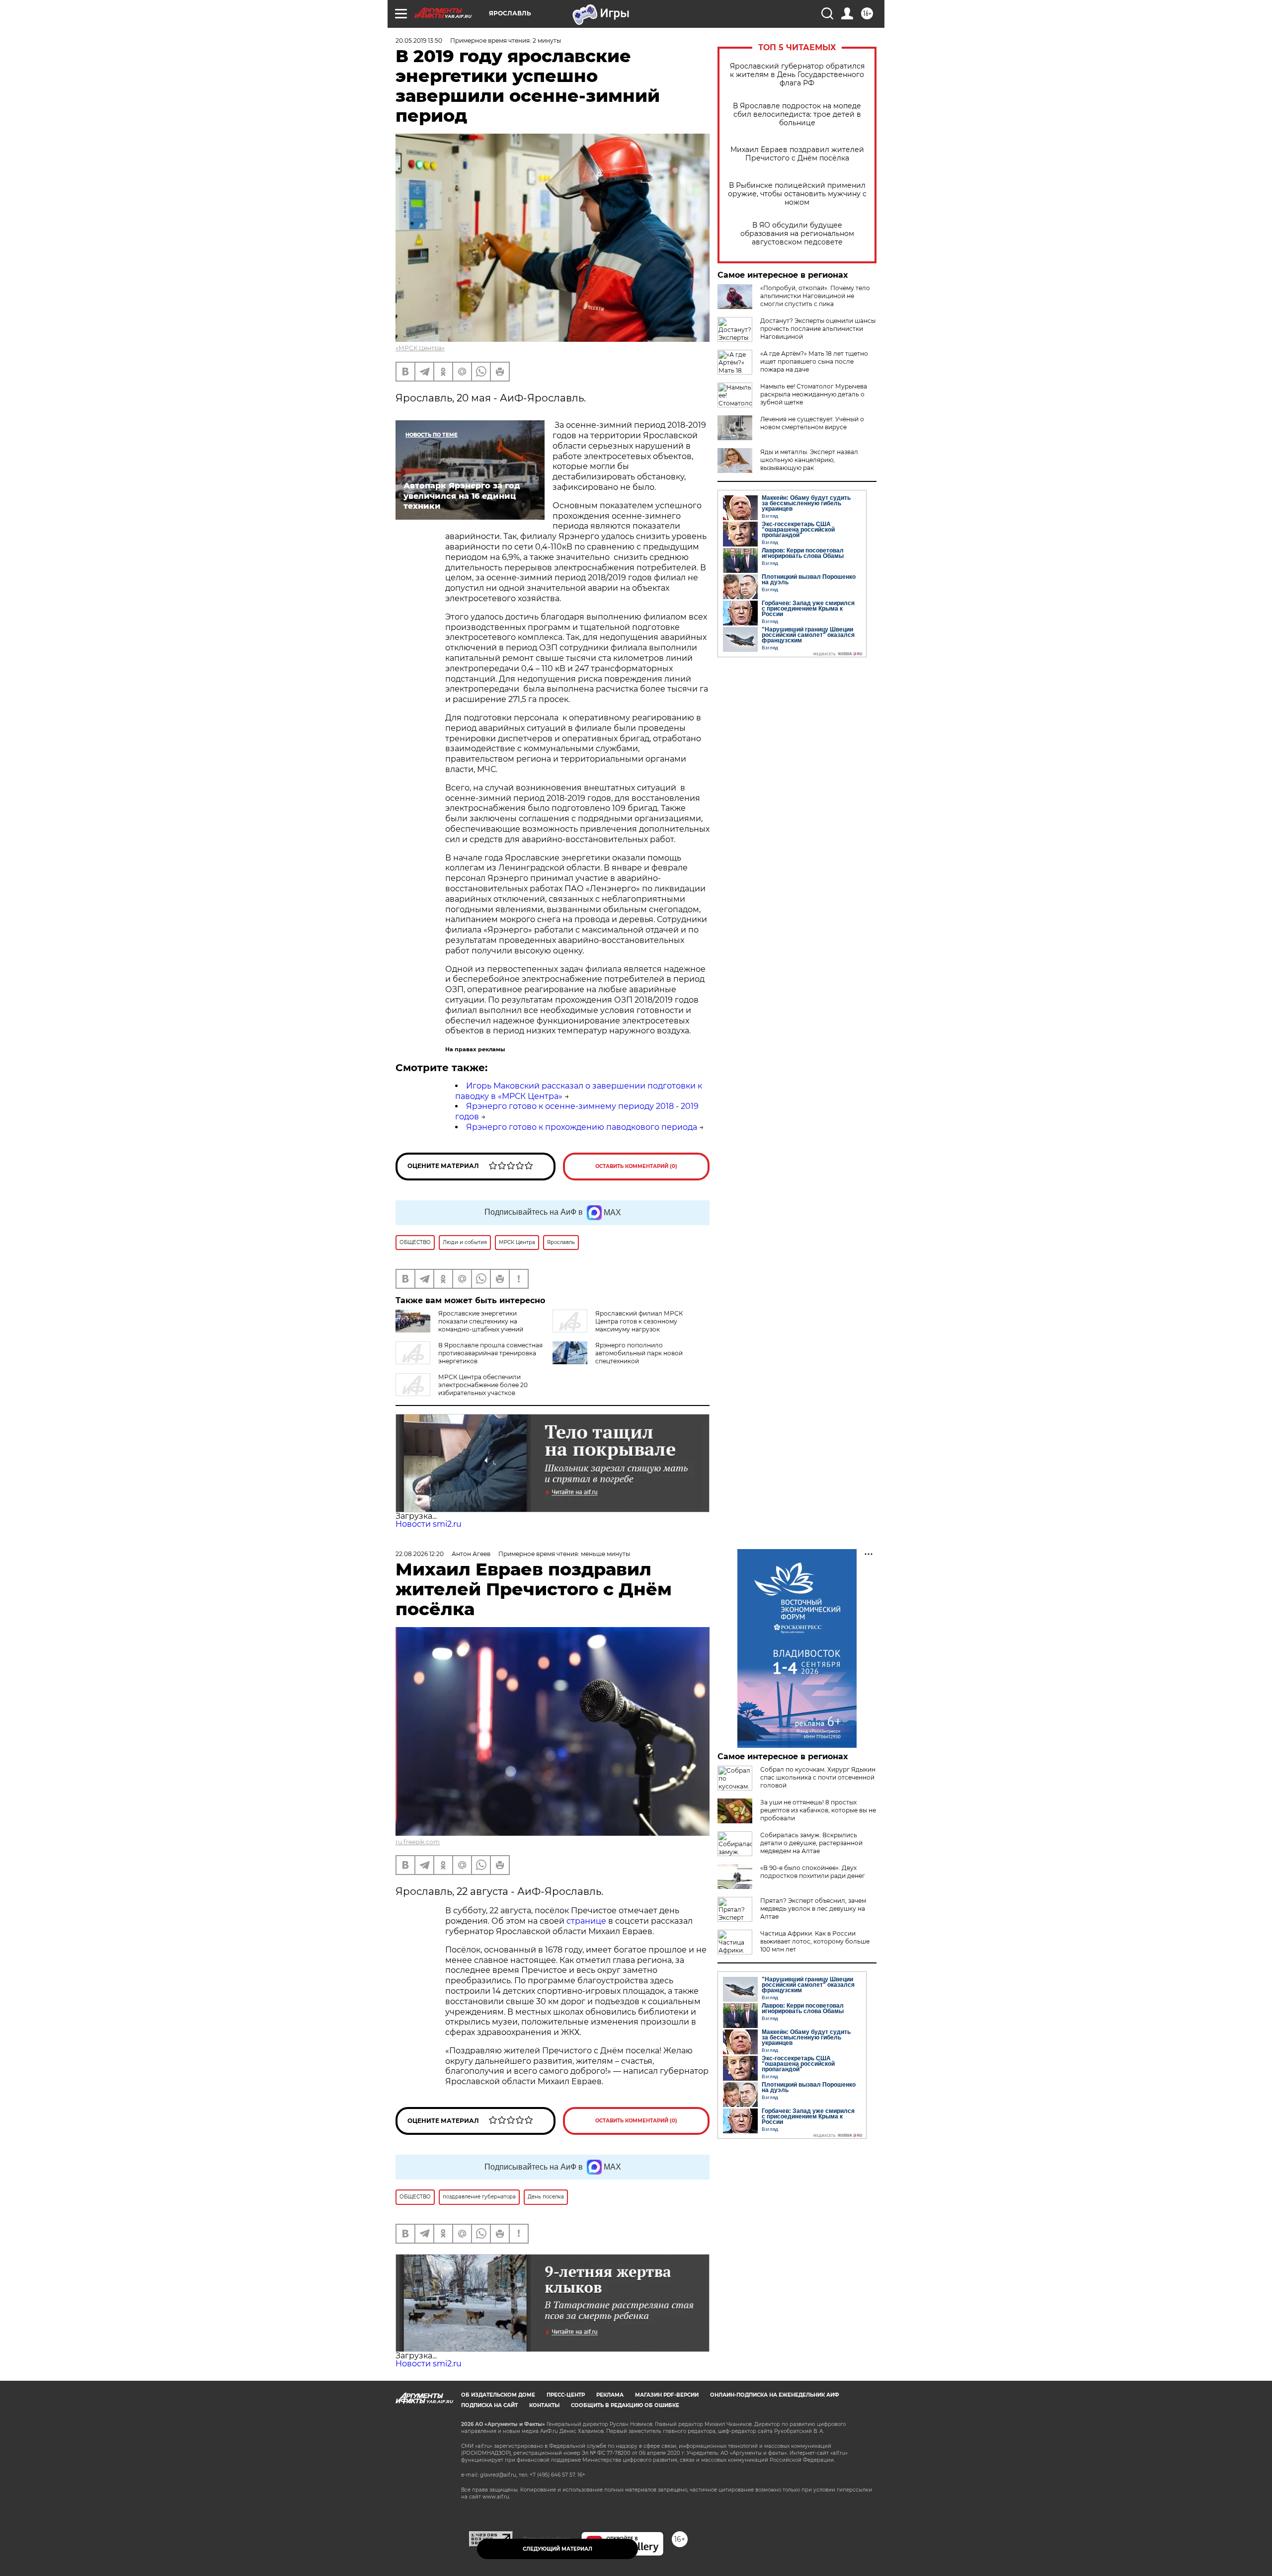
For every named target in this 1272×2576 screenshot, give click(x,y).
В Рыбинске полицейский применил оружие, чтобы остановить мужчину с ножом (797, 194)
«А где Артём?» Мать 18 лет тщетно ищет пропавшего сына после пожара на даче (814, 361)
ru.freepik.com (418, 1842)
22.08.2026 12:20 (420, 1554)
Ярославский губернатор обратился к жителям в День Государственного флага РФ (797, 75)
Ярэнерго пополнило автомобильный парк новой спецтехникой (639, 1353)
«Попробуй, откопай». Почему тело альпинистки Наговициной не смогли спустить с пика (815, 296)
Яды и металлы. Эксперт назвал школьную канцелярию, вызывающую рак (809, 460)
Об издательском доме (498, 2395)
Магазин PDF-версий (667, 2395)
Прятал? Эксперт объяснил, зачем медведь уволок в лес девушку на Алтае (813, 1909)
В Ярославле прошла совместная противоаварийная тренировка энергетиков (490, 1353)
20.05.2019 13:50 (419, 40)
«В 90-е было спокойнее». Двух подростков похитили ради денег (813, 1872)
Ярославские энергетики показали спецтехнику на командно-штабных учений (481, 1321)
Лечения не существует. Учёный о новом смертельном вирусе (812, 423)
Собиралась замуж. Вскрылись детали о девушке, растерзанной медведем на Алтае (811, 1843)
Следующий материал (557, 2549)
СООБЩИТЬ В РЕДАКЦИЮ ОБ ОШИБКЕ (625, 2405)
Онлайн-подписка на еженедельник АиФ (775, 2395)
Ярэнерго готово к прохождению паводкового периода (582, 1127)
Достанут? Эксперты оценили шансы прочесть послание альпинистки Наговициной (818, 329)
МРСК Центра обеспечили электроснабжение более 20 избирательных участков (483, 1385)
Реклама (610, 2395)
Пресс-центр (566, 2395)
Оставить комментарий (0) (636, 1166)
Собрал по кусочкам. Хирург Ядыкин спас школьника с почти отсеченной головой (818, 1777)
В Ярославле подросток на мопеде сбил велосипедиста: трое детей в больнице (797, 115)
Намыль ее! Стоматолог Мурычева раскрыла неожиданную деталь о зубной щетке (814, 394)
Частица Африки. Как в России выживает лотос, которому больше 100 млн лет (815, 1941)
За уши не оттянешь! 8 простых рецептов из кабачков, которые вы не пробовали (818, 1810)
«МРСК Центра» (420, 348)
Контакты (544, 2405)
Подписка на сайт (489, 2405)
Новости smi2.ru (429, 1524)
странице (586, 1921)
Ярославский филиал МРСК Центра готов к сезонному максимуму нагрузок (639, 1321)
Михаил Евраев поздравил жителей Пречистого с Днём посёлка (797, 154)
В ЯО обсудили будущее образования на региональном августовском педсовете (797, 234)
